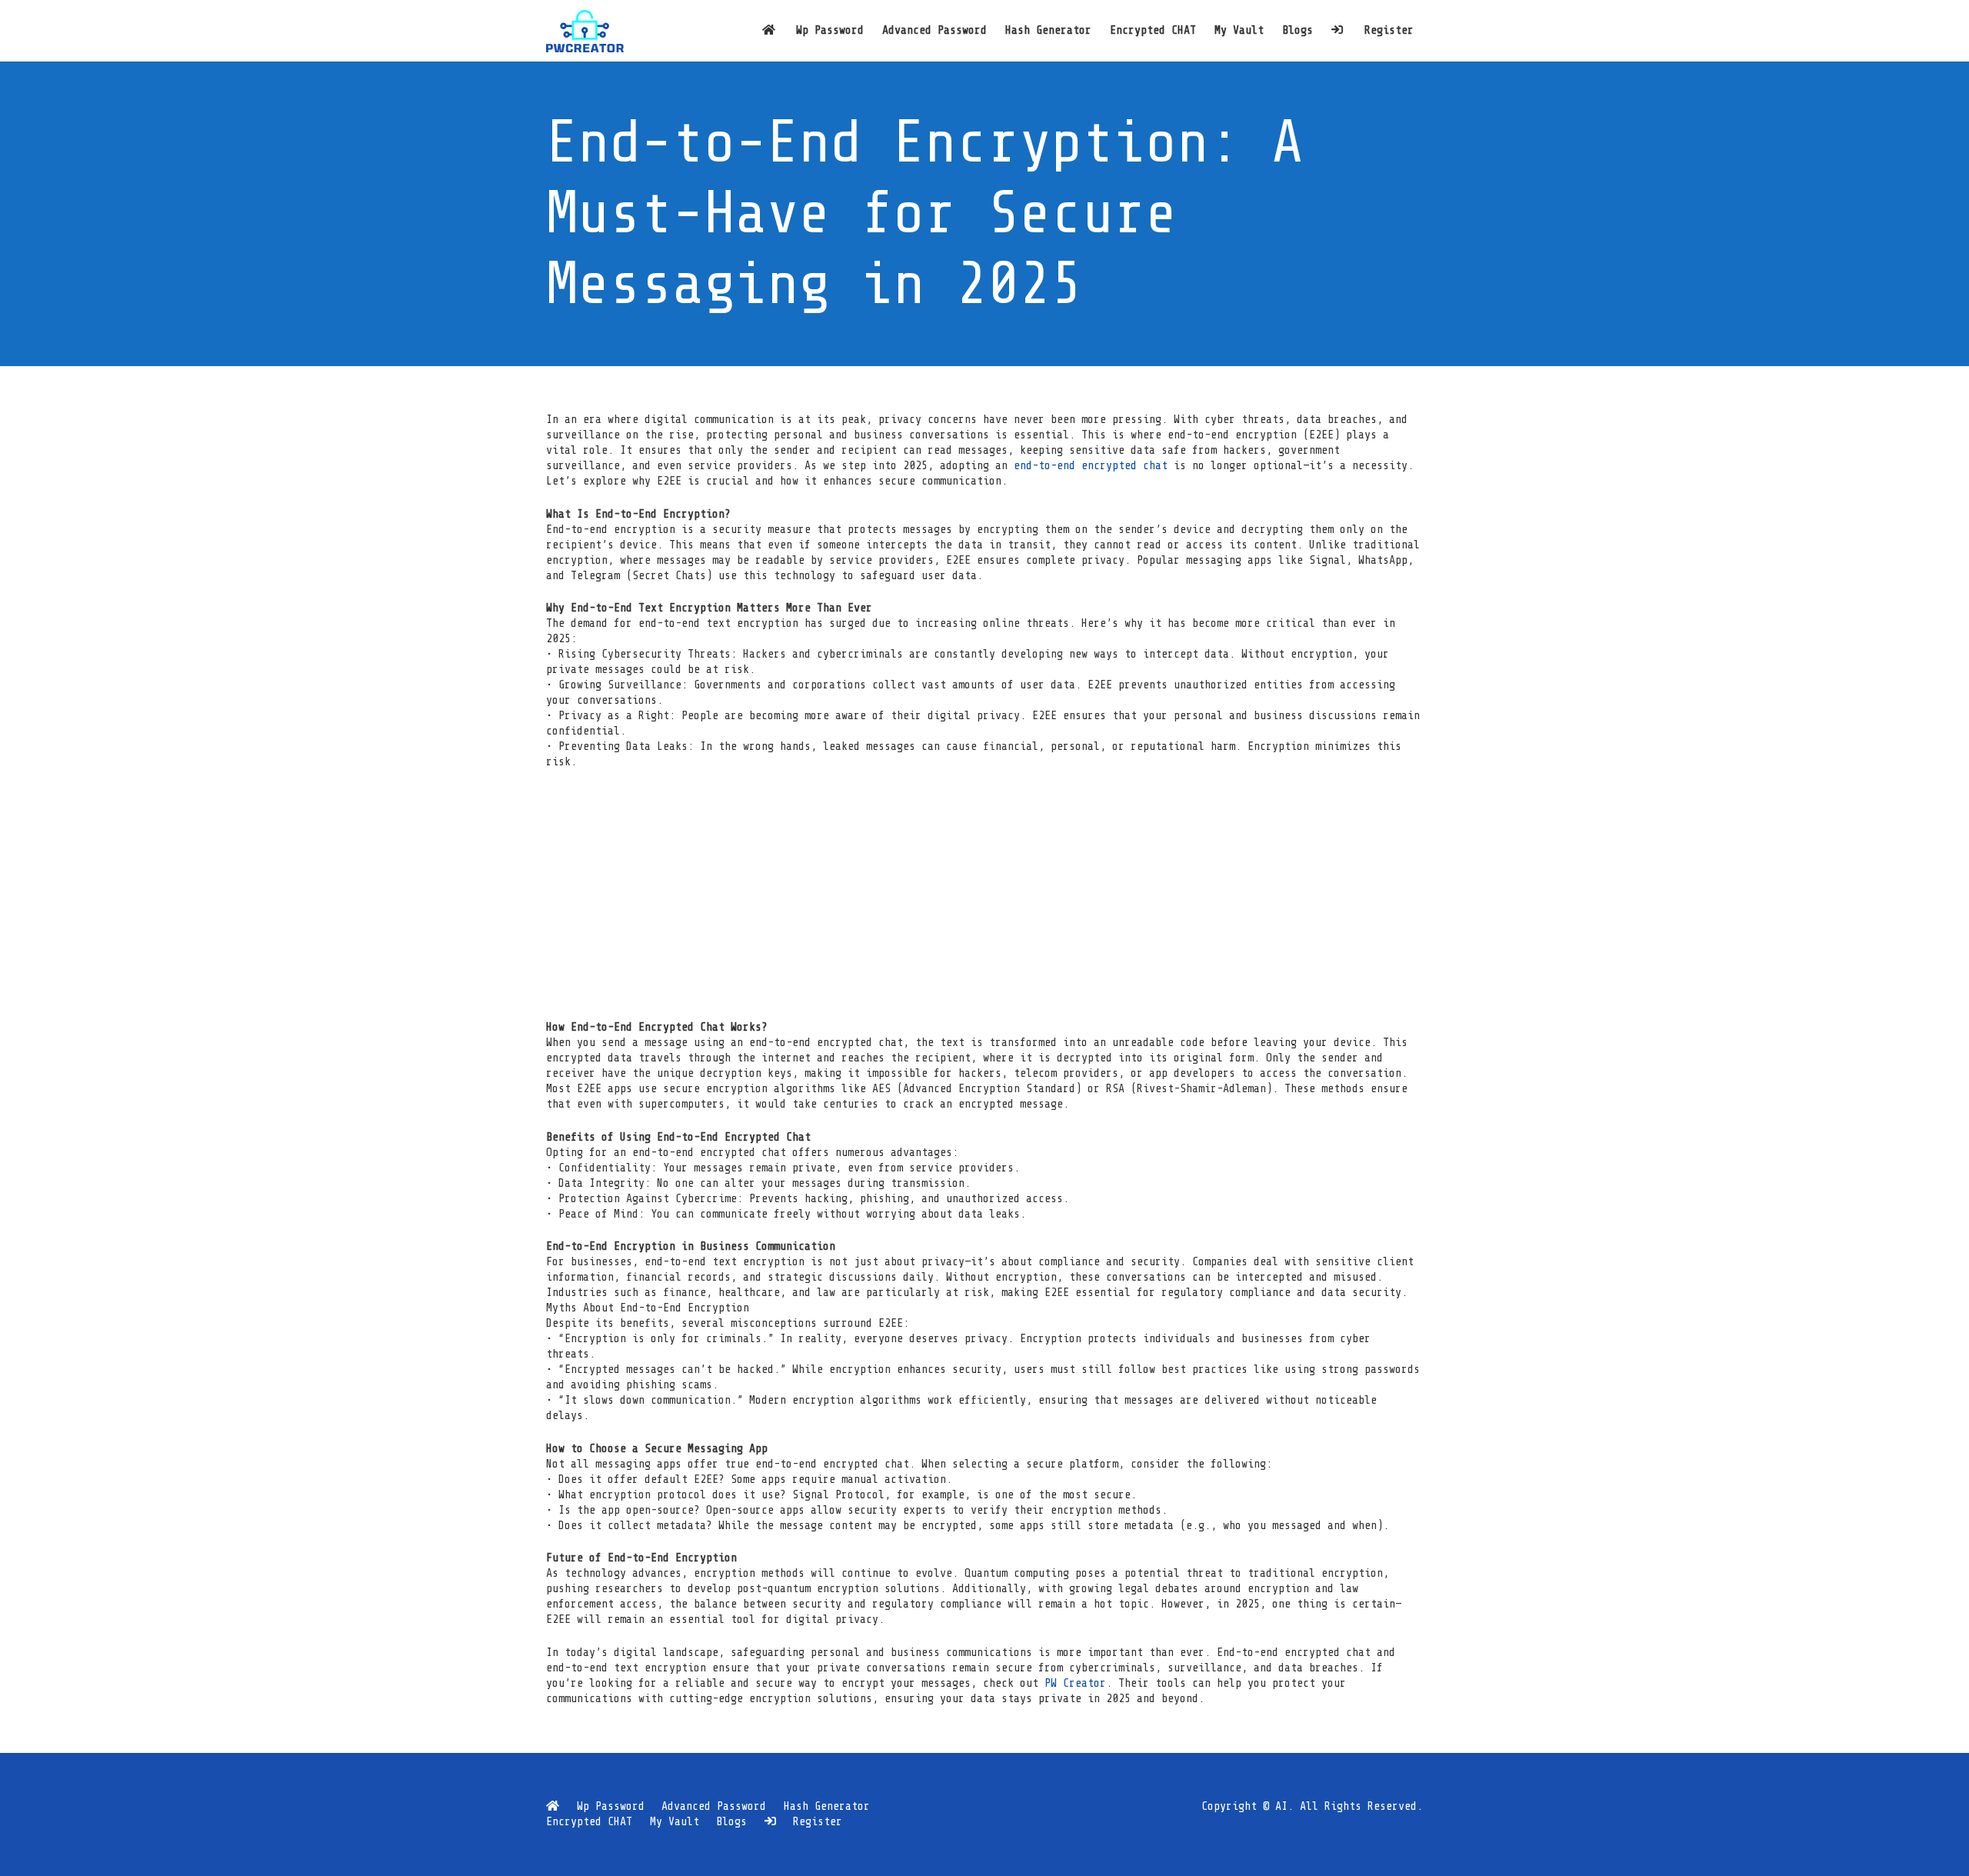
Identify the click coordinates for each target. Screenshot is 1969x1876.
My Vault (675, 1822)
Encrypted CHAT (589, 1822)
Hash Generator (827, 1806)
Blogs (731, 1822)
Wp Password (611, 1806)
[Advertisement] (984, 895)
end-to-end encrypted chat (1091, 466)
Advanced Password (714, 1806)
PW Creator (1075, 1683)
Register (818, 1822)
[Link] (585, 31)
